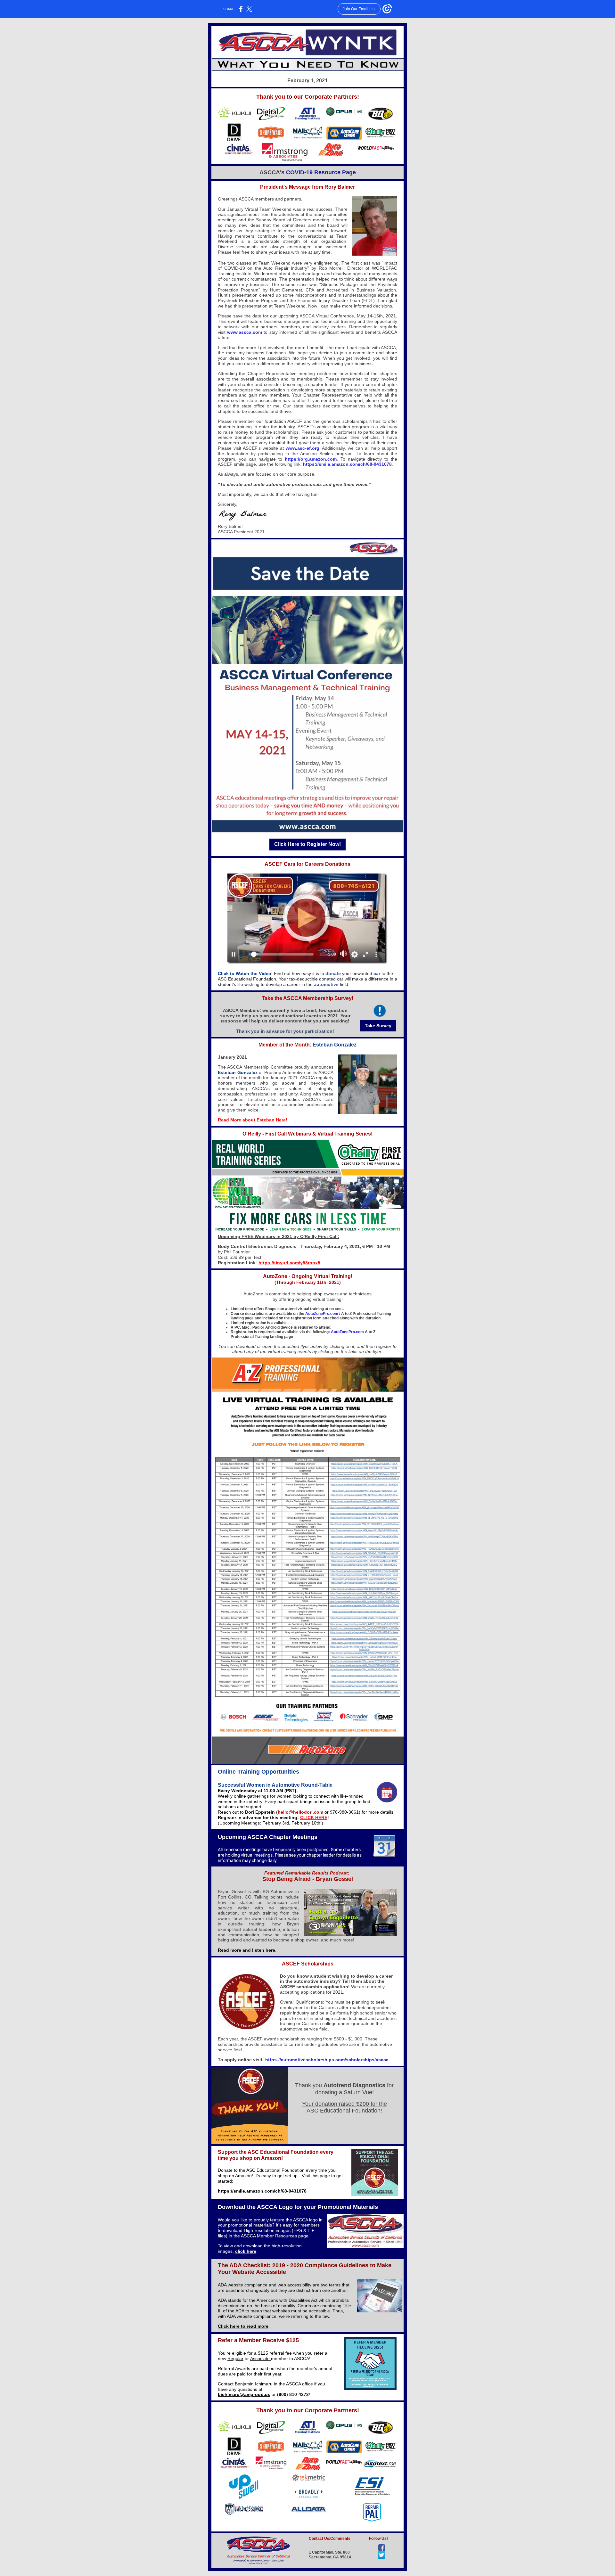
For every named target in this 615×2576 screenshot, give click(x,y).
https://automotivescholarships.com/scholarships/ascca (327, 2060)
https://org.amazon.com (311, 459)
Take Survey (378, 1026)
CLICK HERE (314, 1817)
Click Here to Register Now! (307, 844)
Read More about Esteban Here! (253, 1120)
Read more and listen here (246, 1950)
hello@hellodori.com (300, 1812)
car (377, 973)
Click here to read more (243, 2326)
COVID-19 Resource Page (320, 172)
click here (246, 2251)
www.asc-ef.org (303, 448)
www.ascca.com (245, 332)
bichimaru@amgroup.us (244, 2394)
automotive (326, 984)
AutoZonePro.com (322, 1314)
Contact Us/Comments (330, 2539)
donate (333, 973)
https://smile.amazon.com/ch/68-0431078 (347, 464)
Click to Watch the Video (245, 973)
